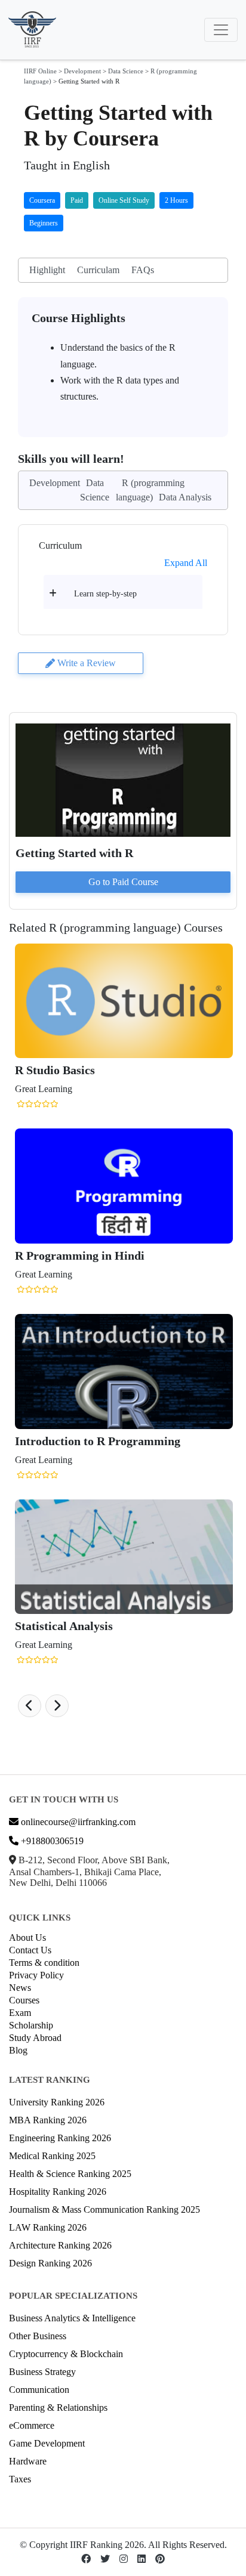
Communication (39, 2390)
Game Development (47, 2443)
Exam (20, 2013)
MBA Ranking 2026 (48, 2120)
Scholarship (31, 2025)
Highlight (47, 270)
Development (82, 71)
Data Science (126, 71)
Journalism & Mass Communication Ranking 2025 (104, 2209)
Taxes (20, 2479)
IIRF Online (40, 71)
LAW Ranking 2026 (48, 2227)
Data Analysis (185, 497)
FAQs (143, 270)
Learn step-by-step (105, 594)
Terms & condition (44, 1963)
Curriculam (98, 270)
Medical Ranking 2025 (52, 2156)
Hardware (28, 2461)
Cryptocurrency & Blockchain (66, 2354)
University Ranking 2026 (57, 2102)
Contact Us (30, 1950)
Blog (18, 2050)
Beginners (44, 223)
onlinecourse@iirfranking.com (77, 1822)
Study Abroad (35, 2038)
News (20, 1988)
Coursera (42, 200)
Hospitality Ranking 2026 (58, 2192)
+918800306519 (51, 1841)
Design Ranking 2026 (50, 2263)
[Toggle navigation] (221, 30)
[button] (30, 1706)
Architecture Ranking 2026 (60, 2245)
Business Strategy (42, 2372)
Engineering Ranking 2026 (60, 2138)
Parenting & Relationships (58, 2408)
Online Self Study (124, 200)
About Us (27, 1938)
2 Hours (176, 200)
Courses (24, 2000)
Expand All (186, 563)
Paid (77, 200)
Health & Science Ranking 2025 (70, 2174)
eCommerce (32, 2425)
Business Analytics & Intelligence (72, 2318)
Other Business (38, 2336)
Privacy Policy (36, 1975)
